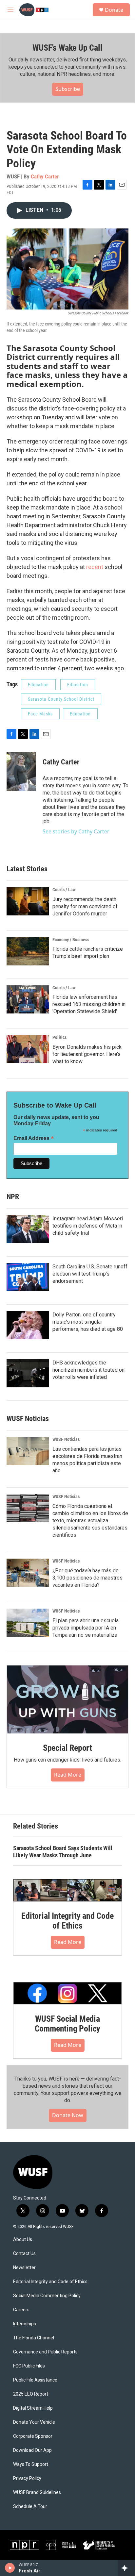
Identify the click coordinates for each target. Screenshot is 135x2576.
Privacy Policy (27, 2478)
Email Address (34, 1138)
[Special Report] (67, 1699)
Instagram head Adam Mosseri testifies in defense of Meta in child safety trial (88, 1226)
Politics (59, 1037)
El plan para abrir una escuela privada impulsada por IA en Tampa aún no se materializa (86, 1628)
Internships (25, 2324)
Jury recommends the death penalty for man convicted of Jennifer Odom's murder (85, 906)
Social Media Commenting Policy (47, 2296)
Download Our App (32, 2450)
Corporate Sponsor (33, 2436)
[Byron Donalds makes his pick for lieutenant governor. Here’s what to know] (28, 1049)
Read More (68, 1775)
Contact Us (24, 2254)
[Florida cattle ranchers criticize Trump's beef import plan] (28, 951)
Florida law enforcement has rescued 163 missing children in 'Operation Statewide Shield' (89, 1004)
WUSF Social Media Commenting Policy (68, 2024)
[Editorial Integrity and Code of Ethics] (67, 1890)
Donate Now (68, 2115)
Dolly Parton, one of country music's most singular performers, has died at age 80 (88, 1322)
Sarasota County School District (61, 699)
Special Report (67, 1748)
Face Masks (40, 714)
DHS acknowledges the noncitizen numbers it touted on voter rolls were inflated (88, 1370)
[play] (10, 2568)
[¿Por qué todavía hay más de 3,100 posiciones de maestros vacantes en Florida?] (28, 1573)
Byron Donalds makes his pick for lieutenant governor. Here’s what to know (87, 1054)
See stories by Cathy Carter (76, 831)
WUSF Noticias (66, 1439)
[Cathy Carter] (21, 772)
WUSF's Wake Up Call (67, 48)
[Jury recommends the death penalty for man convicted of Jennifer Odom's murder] (28, 901)
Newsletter (24, 2268)
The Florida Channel (34, 2338)
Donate (114, 10)
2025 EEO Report (31, 2394)
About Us (23, 2240)
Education (38, 685)
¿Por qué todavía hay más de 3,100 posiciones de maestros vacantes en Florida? (87, 1578)
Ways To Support (31, 2464)
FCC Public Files (29, 2366)
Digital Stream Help (33, 2408)
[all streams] (126, 2568)
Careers (21, 2310)
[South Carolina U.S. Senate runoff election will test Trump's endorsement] (28, 1277)
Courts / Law (64, 890)
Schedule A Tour (30, 2507)
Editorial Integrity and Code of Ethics (67, 1921)
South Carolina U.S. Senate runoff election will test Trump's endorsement (90, 1274)
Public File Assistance (35, 2380)
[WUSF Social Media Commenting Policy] (67, 1993)
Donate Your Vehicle (34, 2422)
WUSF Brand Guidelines (37, 2492)
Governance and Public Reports (45, 2352)
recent (95, 567)
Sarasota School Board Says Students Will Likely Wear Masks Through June (63, 1852)
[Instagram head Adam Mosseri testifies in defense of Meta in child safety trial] (28, 1229)
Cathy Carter (45, 176)
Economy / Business (71, 940)
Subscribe (68, 89)
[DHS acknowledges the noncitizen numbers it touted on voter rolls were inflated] (28, 1373)
